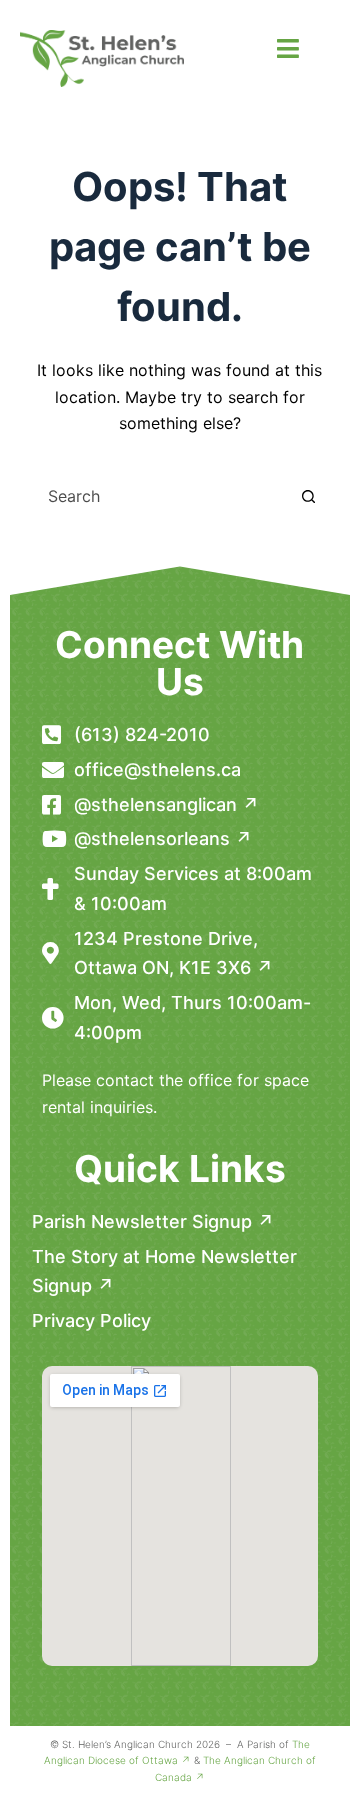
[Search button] (308, 496)
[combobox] (161, 496)
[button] (287, 49)
